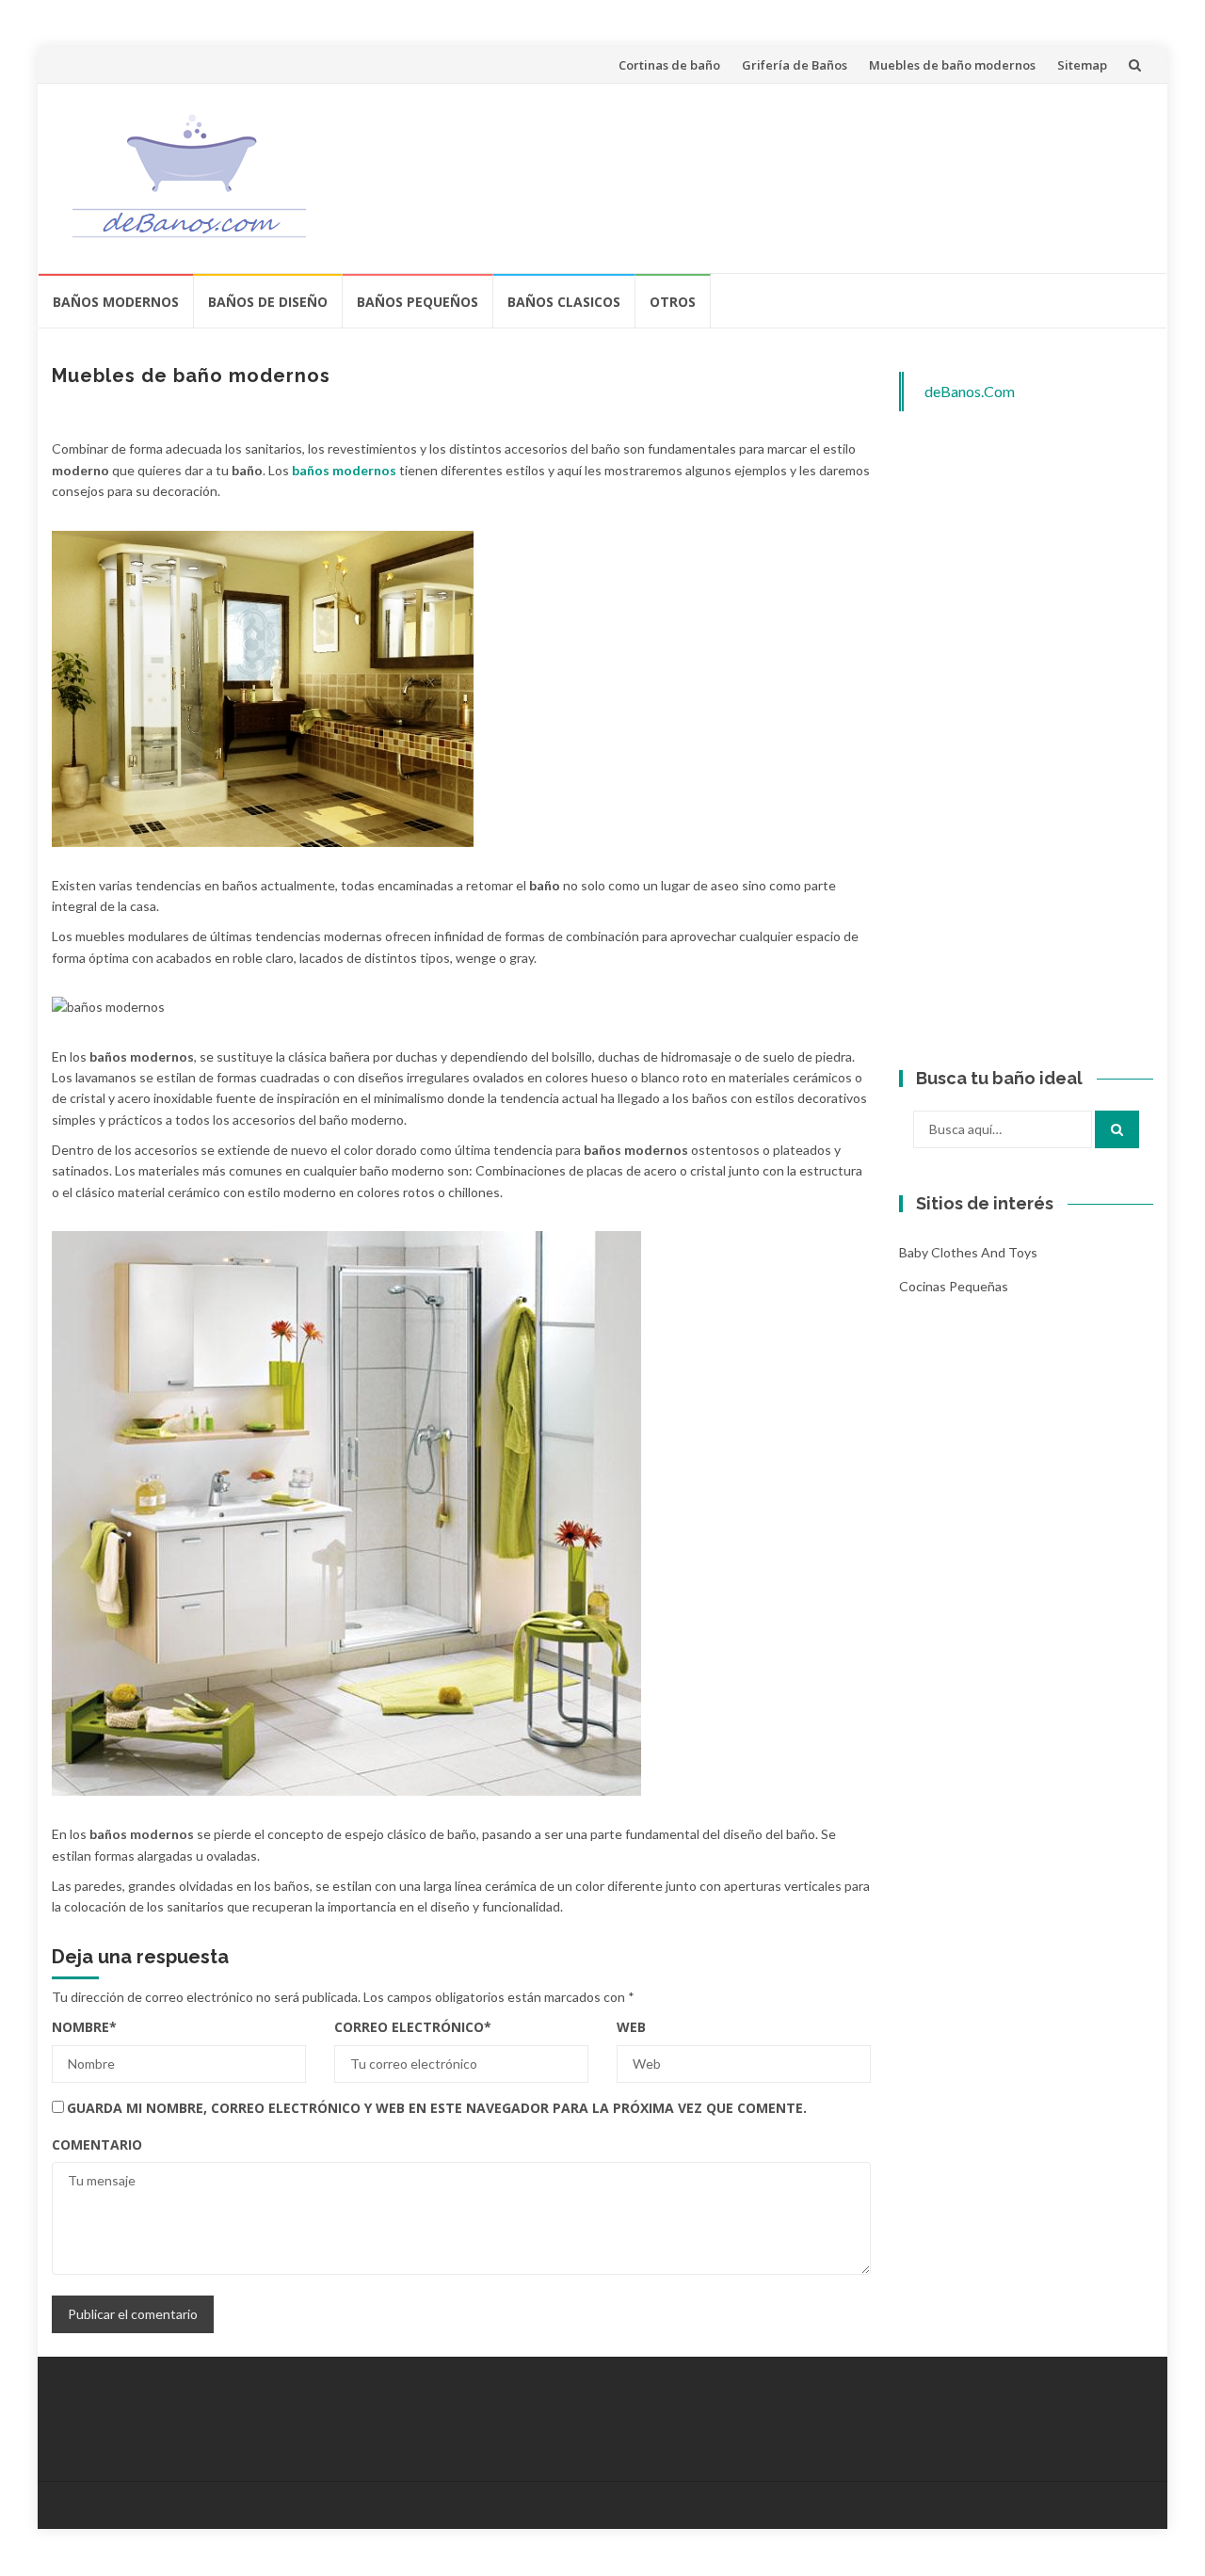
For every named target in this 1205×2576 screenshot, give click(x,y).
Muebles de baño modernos (952, 65)
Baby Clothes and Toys (968, 1252)
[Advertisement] (796, 175)
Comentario (97, 2144)
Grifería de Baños (795, 65)
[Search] (1117, 1129)
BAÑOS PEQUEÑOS (418, 302)
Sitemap (1082, 65)
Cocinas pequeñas (954, 1286)
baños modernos (344, 470)
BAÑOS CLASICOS (564, 302)
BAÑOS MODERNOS (116, 302)
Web (631, 2027)
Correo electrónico (413, 2027)
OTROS (673, 302)
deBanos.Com (970, 391)
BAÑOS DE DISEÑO (268, 302)
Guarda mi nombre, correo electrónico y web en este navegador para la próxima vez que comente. (437, 2108)
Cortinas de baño (669, 65)
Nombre (84, 2027)
